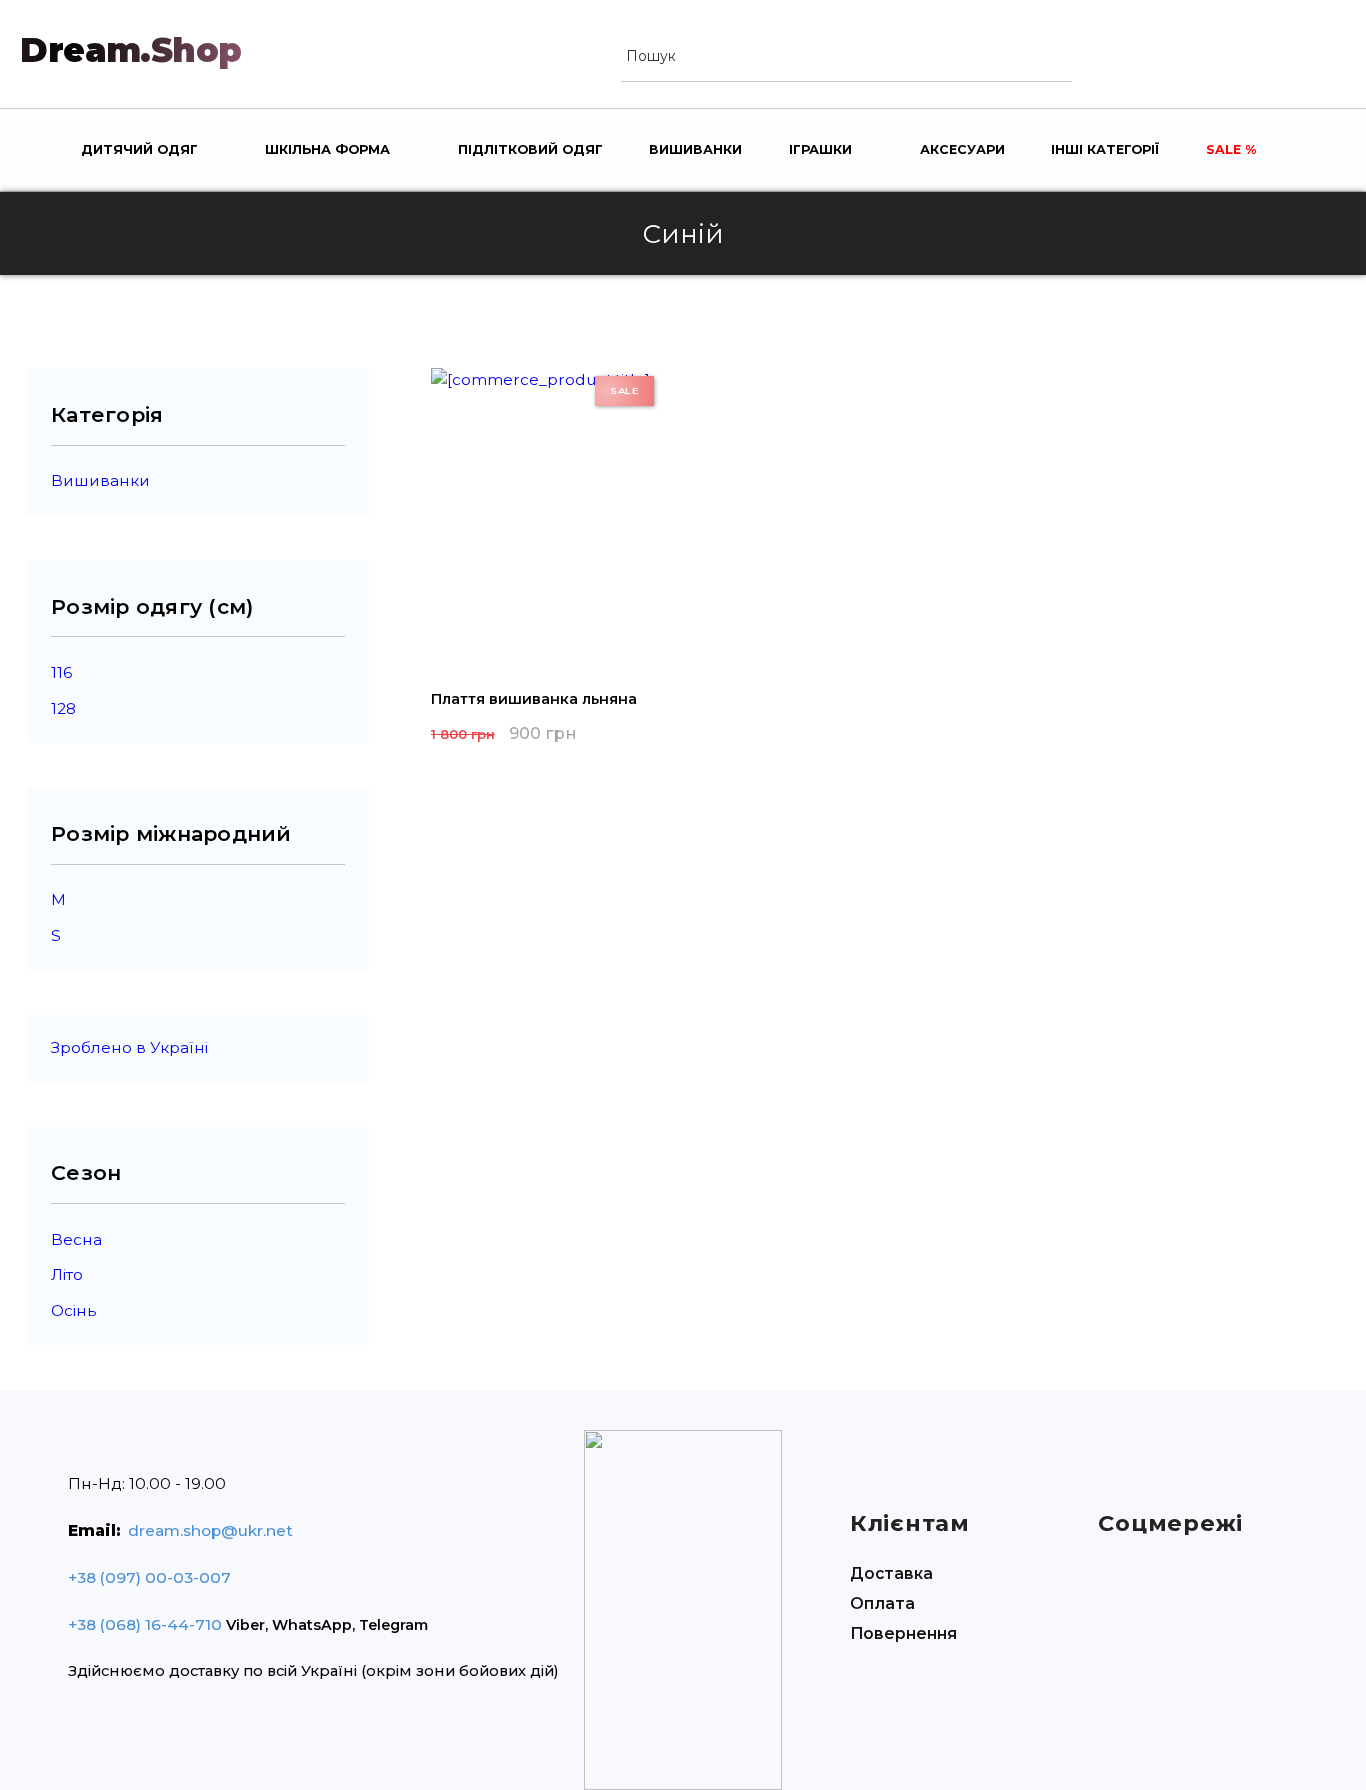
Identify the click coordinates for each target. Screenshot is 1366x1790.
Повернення (903, 1633)
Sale (1225, 149)
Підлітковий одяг (530, 149)
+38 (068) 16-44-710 (145, 1625)
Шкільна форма (327, 149)
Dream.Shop (130, 50)
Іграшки (820, 149)
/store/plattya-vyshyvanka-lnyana (548, 516)
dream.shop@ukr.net (210, 1531)
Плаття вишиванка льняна (534, 699)
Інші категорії (1105, 149)
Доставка (891, 1573)
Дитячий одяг (139, 149)
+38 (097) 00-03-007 (149, 1578)
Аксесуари (962, 149)
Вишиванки (695, 149)
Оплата (882, 1603)
